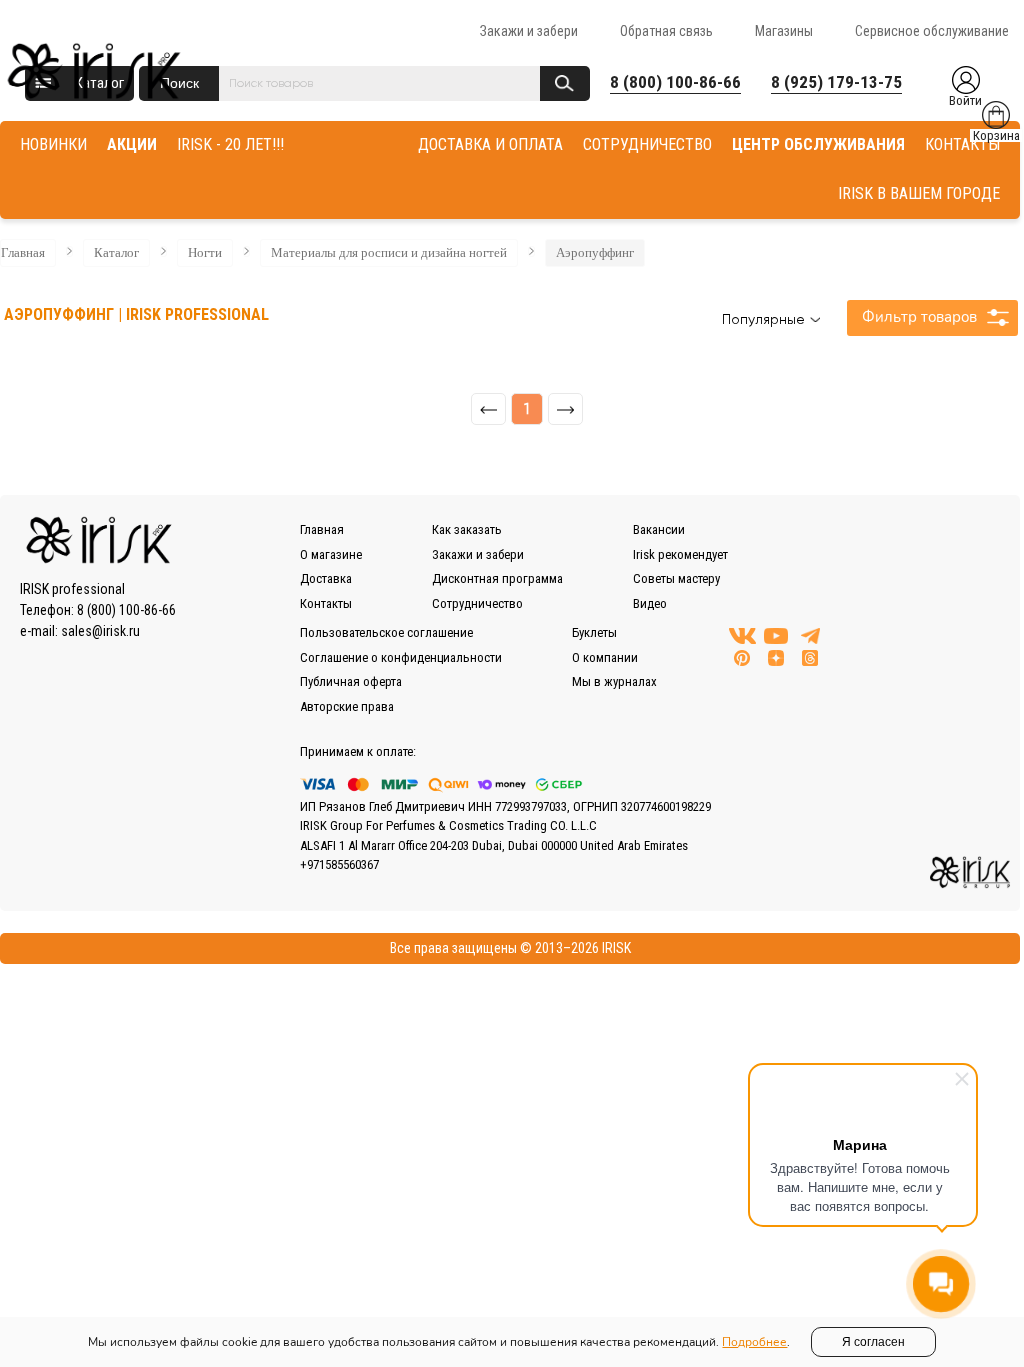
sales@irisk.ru (100, 631)
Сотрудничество (477, 603)
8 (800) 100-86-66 (675, 82)
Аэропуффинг (595, 252)
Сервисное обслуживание (932, 31)
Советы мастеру (676, 578)
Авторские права (347, 706)
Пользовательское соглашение (386, 632)
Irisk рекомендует (680, 554)
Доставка (326, 578)
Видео (650, 603)
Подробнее (754, 1342)
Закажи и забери (529, 31)
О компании (605, 657)
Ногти (205, 252)
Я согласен (873, 1342)
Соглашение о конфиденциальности (401, 657)
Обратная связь (666, 31)
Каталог (116, 252)
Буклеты (594, 632)
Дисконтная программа (497, 578)
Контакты (326, 603)
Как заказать (467, 529)
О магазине (331, 554)
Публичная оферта (351, 681)
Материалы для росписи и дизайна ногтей (389, 252)
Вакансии (659, 529)
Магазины (784, 31)
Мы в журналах (614, 681)
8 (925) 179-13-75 (836, 82)
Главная (23, 252)
